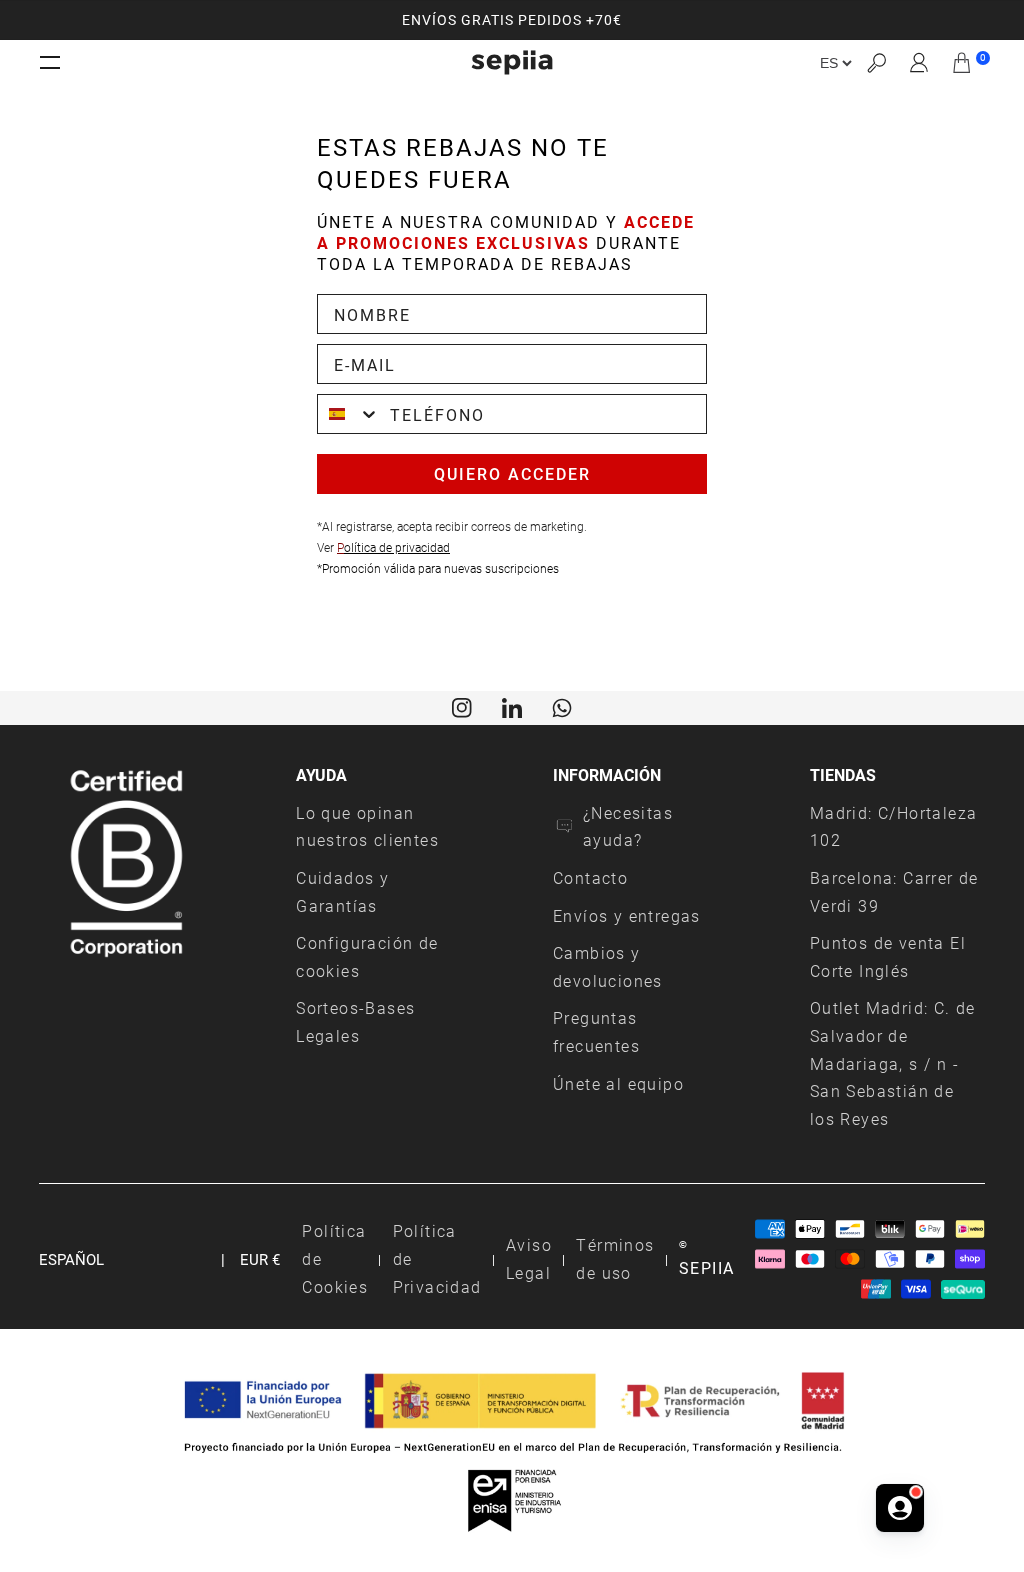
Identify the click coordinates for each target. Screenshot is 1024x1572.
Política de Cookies (335, 1258)
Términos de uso (615, 1258)
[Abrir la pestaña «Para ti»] (900, 1508)
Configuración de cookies (367, 956)
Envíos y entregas (627, 915)
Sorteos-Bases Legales (355, 1021)
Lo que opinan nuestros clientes (367, 826)
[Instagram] (462, 706)
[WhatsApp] (562, 706)
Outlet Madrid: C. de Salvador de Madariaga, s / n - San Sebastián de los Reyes (893, 1063)
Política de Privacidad (437, 1258)
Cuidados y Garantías (342, 891)
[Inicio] (512, 62)
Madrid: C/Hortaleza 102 (894, 826)
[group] (512, 20)
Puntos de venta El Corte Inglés (888, 956)
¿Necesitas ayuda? (628, 826)
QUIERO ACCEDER (512, 473)
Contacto (590, 877)
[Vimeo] (512, 706)
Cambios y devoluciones (608, 966)
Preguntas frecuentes (596, 1031)
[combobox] (349, 414)
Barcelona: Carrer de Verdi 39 (894, 891)
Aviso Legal (529, 1258)
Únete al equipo (618, 1083)
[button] (876, 62)
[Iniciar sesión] (919, 63)
